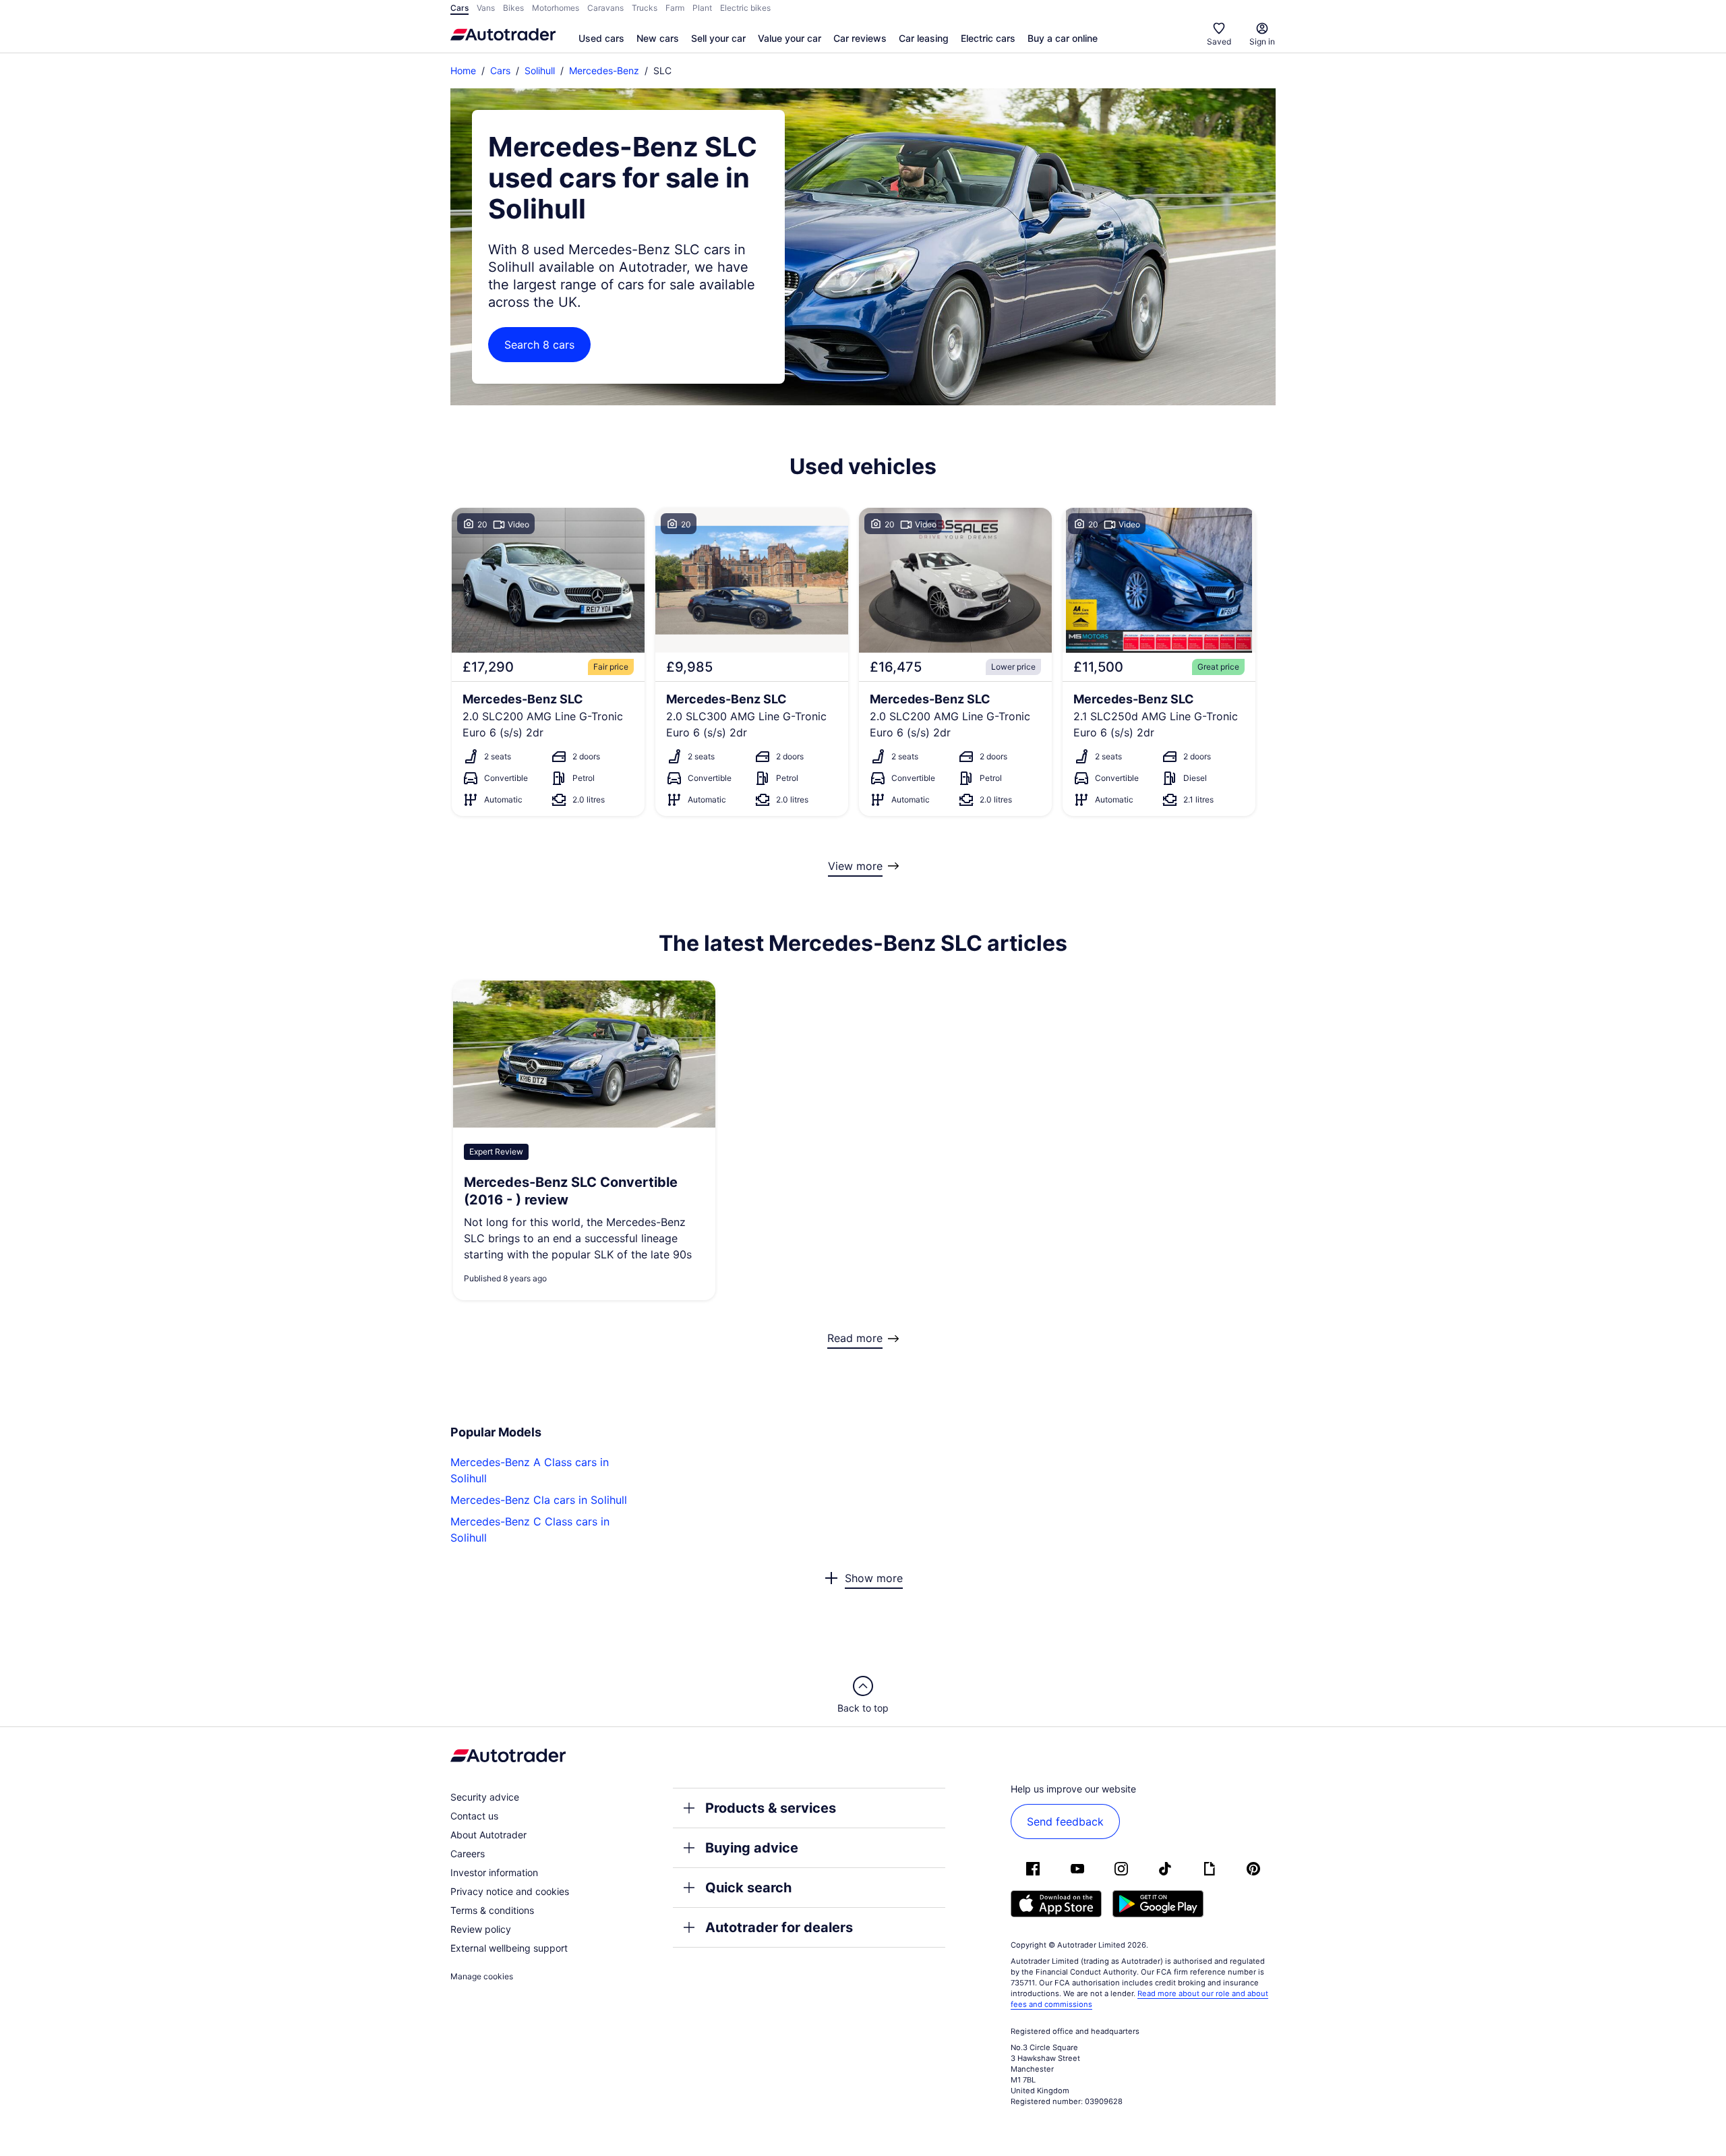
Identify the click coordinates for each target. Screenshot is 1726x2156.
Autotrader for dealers (779, 1927)
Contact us (474, 1816)
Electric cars (988, 38)
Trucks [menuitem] (645, 8)
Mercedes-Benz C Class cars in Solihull (530, 1529)
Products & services (771, 1808)
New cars (658, 38)
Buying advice (752, 1848)
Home (463, 70)
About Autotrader (488, 1835)
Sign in (1262, 41)
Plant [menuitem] (702, 8)
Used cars (601, 38)
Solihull (540, 70)
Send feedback (1065, 1822)
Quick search (748, 1888)
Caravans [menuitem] (605, 8)
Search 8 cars (539, 345)
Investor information (494, 1872)
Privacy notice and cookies (510, 1891)
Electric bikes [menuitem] (745, 8)
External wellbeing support (509, 1948)
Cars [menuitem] (459, 8)
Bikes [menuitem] (513, 8)
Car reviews (860, 38)
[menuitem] (601, 39)
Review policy (481, 1929)
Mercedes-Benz (604, 70)
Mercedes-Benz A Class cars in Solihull (530, 1470)
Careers (468, 1854)
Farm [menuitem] (675, 8)
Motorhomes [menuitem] (556, 8)
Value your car (790, 38)
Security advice (485, 1797)
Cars (500, 70)
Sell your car (718, 38)
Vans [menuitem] (486, 8)
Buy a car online (1063, 38)
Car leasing (924, 38)
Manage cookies (482, 1976)
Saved (1219, 41)
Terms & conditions (492, 1910)
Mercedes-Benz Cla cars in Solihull (539, 1500)
